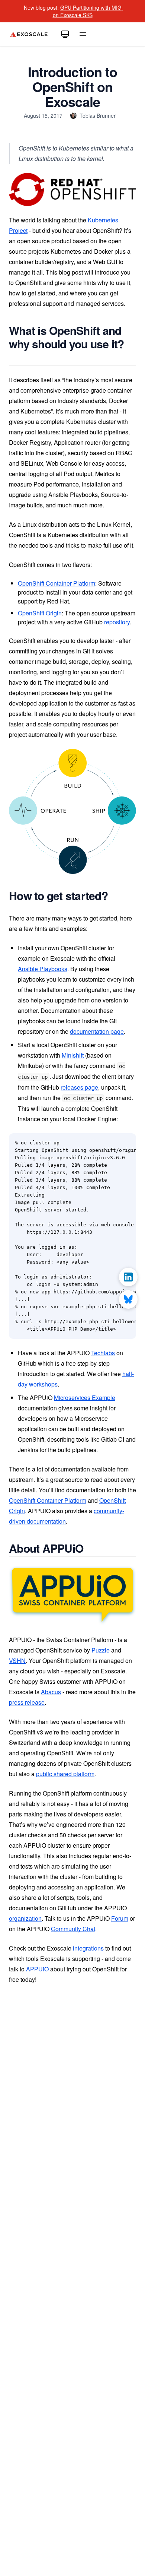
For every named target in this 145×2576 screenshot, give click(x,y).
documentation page (97, 1031)
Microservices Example (85, 1398)
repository (117, 622)
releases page (79, 1087)
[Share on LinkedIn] (128, 1277)
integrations (88, 1948)
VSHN (17, 1661)
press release (27, 1702)
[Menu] (83, 34)
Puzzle (101, 1650)
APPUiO (37, 1969)
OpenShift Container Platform (57, 583)
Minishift (73, 1055)
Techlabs (103, 1353)
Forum (120, 1918)
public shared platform (65, 1774)
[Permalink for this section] (15, 357)
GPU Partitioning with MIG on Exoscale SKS (88, 11)
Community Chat (73, 1929)
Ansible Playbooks (43, 969)
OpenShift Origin (40, 613)
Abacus (51, 1692)
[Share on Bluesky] (128, 1299)
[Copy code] (126, 1143)
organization (25, 1918)
